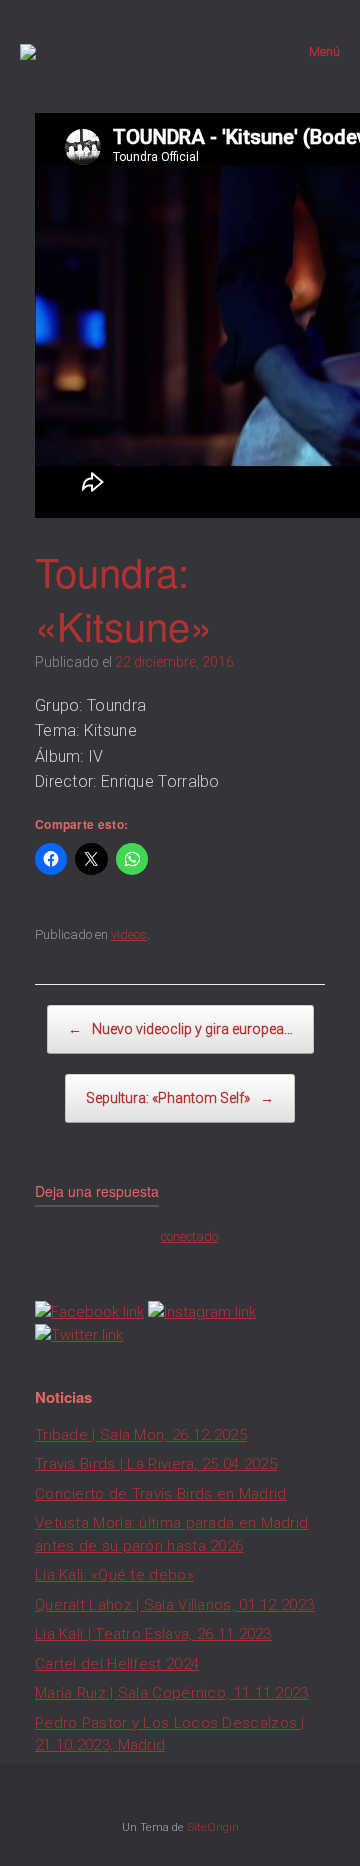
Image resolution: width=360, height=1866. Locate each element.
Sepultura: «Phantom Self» (180, 1098)
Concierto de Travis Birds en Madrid (161, 1494)
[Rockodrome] (28, 52)
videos (129, 934)
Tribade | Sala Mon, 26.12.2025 (141, 1435)
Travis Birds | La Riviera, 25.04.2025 (156, 1464)
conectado (189, 1236)
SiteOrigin (213, 1827)
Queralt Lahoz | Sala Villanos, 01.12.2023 (174, 1605)
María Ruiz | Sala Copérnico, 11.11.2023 (172, 1693)
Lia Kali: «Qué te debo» (114, 1575)
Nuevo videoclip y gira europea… (180, 1029)
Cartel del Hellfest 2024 (117, 1664)
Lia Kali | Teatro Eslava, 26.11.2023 (153, 1634)
